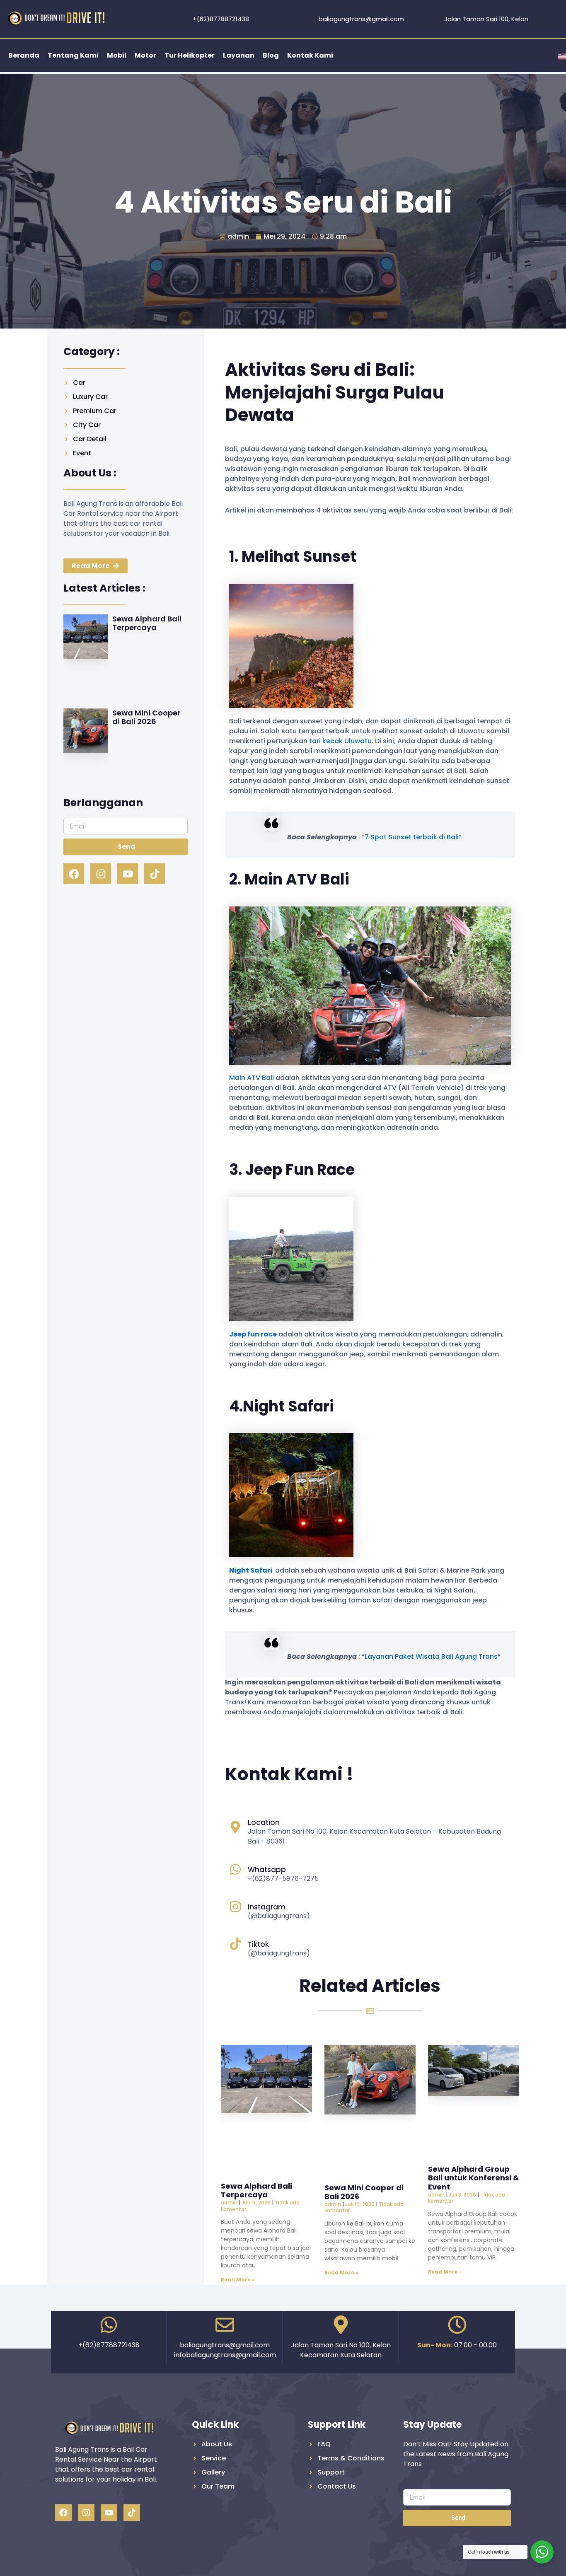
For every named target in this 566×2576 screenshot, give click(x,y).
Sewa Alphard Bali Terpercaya (147, 623)
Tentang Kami (73, 55)
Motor (145, 55)
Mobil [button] (117, 55)
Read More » (238, 2280)
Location (264, 1822)
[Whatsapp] (235, 1869)
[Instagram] (235, 1907)
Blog (271, 55)
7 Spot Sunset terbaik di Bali (412, 837)
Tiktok (258, 1944)
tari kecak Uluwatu (340, 741)
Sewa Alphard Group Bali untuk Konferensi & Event (474, 2178)
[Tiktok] (235, 1944)
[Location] (235, 1827)
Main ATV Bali (252, 1078)
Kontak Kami (310, 55)
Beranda (24, 55)
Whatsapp (267, 1870)
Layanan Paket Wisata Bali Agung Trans (431, 1657)
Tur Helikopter (190, 55)
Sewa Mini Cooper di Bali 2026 (146, 717)
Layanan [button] (239, 55)
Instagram (267, 1907)
